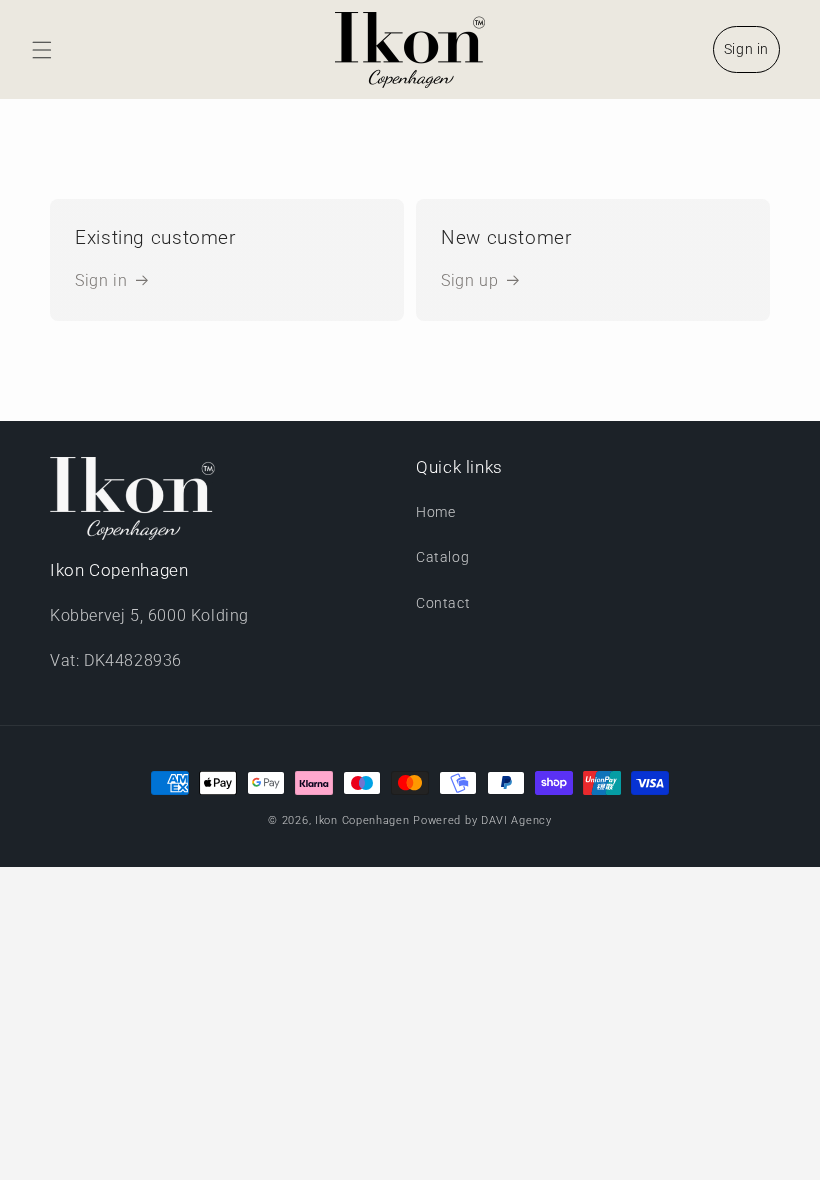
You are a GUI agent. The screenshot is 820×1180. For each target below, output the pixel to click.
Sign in (746, 49)
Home (435, 512)
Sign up (469, 280)
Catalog (442, 557)
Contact (443, 603)
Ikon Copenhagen (362, 820)
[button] (42, 50)
